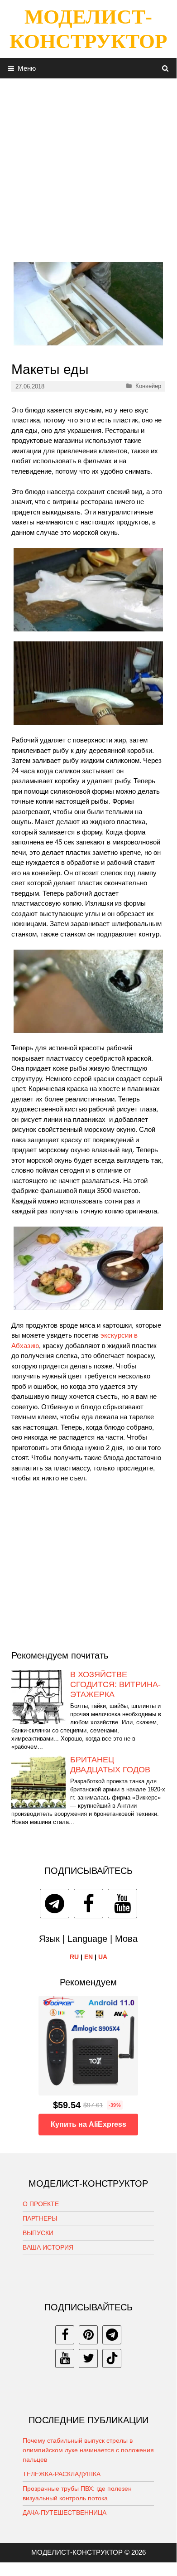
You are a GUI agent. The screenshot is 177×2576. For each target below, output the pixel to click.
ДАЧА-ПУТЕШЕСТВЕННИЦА (65, 2513)
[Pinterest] (88, 2335)
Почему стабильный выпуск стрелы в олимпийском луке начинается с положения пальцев (88, 2450)
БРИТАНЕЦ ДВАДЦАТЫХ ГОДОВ (110, 1765)
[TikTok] (112, 2358)
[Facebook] (88, 1904)
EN (88, 1957)
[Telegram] (55, 1904)
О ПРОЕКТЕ (41, 2204)
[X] (88, 2358)
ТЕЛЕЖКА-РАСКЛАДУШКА (62, 2474)
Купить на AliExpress (88, 2124)
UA (103, 1957)
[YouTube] (122, 1904)
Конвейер (148, 386)
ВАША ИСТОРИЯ (48, 2247)
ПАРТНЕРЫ (40, 2218)
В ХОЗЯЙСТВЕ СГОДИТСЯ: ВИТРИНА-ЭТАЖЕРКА (115, 1684)
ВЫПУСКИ (38, 2233)
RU (74, 1957)
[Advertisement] (88, 167)
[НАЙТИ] (165, 68)
